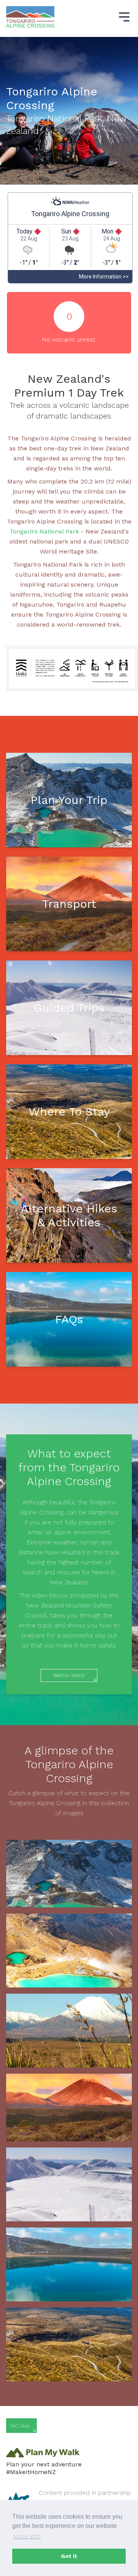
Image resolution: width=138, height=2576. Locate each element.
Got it (69, 2556)
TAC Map (20, 2426)
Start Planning (69, 826)
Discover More (69, 1248)
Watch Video (69, 1676)
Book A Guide (69, 1034)
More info (27, 2536)
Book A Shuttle (69, 930)
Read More (69, 1342)
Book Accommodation (69, 1130)
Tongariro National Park (45, 531)
